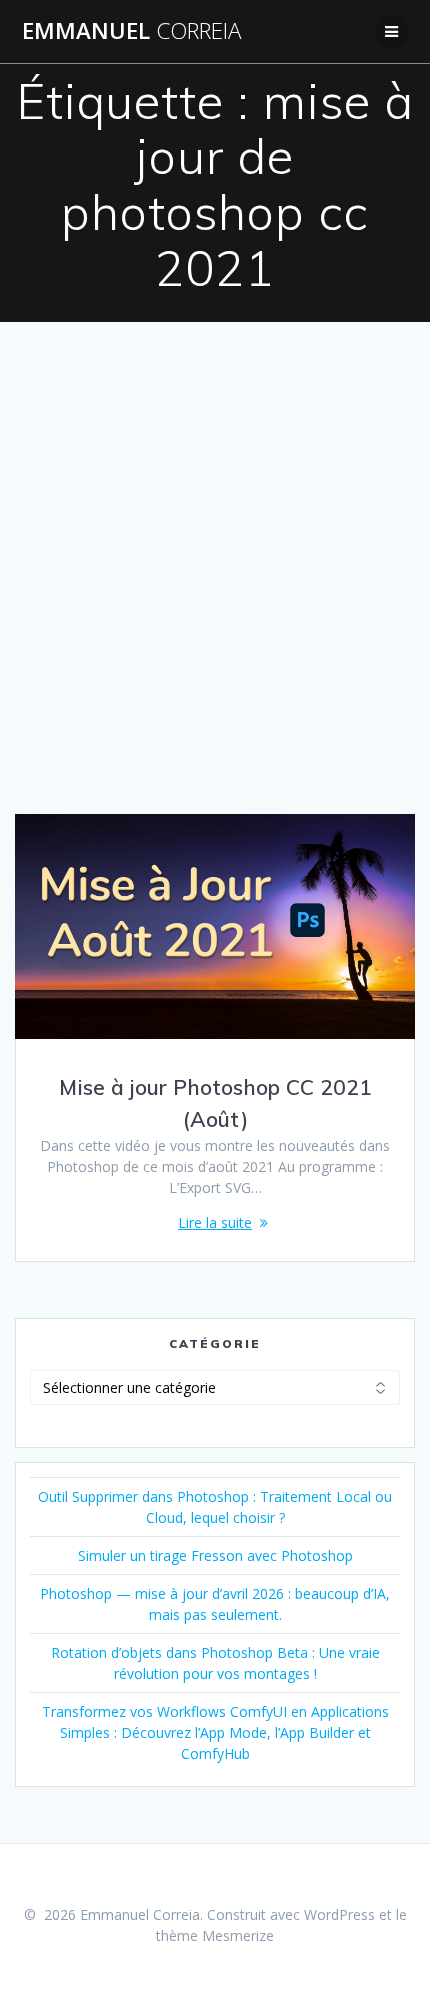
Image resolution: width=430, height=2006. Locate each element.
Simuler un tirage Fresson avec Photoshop (215, 1555)
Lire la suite (215, 1222)
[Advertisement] (215, 589)
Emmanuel (131, 31)
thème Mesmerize (215, 1935)
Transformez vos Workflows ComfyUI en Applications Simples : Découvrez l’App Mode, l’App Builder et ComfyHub (215, 1732)
